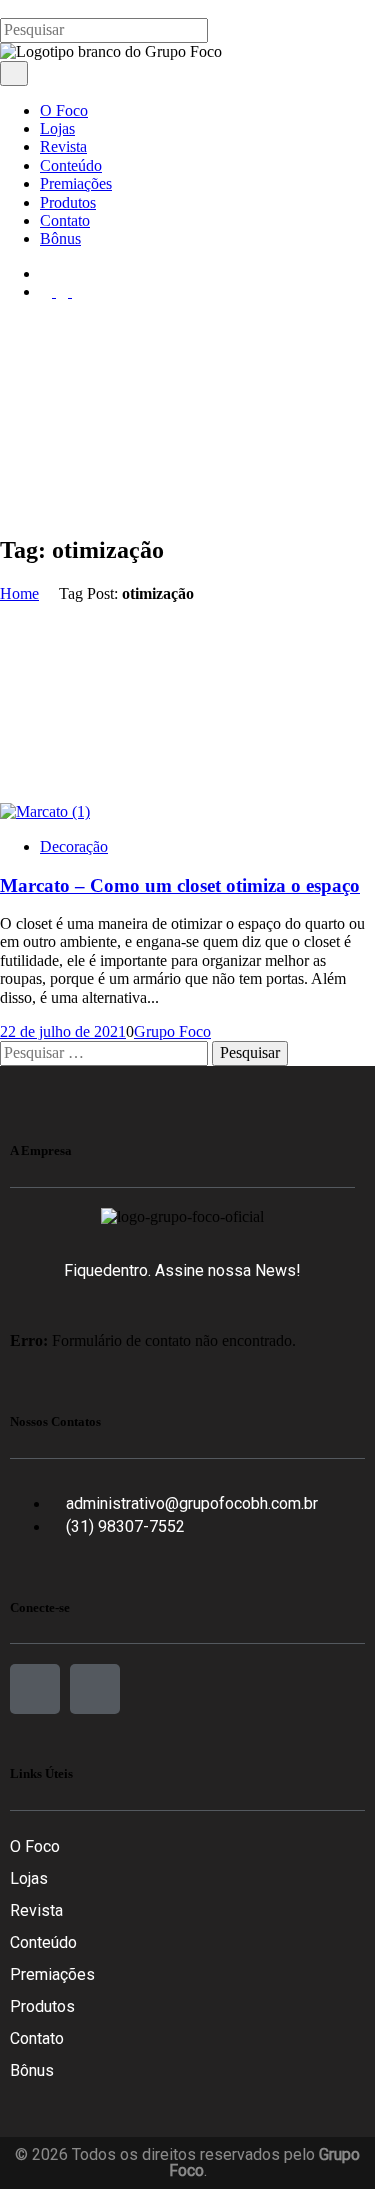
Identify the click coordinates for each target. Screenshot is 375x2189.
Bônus (32, 2070)
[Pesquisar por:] (106, 1052)
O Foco (35, 1846)
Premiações (52, 1974)
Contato (37, 2038)
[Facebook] (35, 1689)
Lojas (29, 1878)
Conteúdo (43, 1942)
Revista (36, 1910)
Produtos (42, 2006)
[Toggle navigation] (14, 73)
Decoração (74, 846)
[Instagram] (95, 1689)
